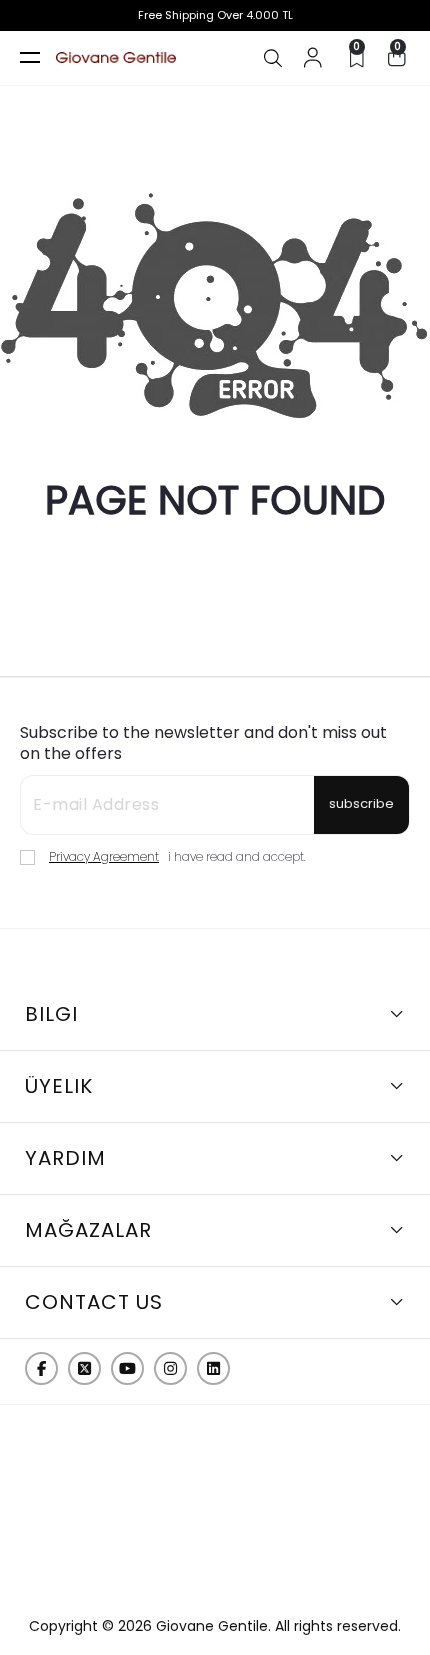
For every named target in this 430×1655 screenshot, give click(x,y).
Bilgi (51, 1014)
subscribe (361, 803)
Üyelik (59, 1086)
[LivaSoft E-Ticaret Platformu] (215, 1588)
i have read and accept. (177, 856)
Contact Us (94, 1302)
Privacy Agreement (104, 856)
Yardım (65, 1158)
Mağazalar (88, 1230)
